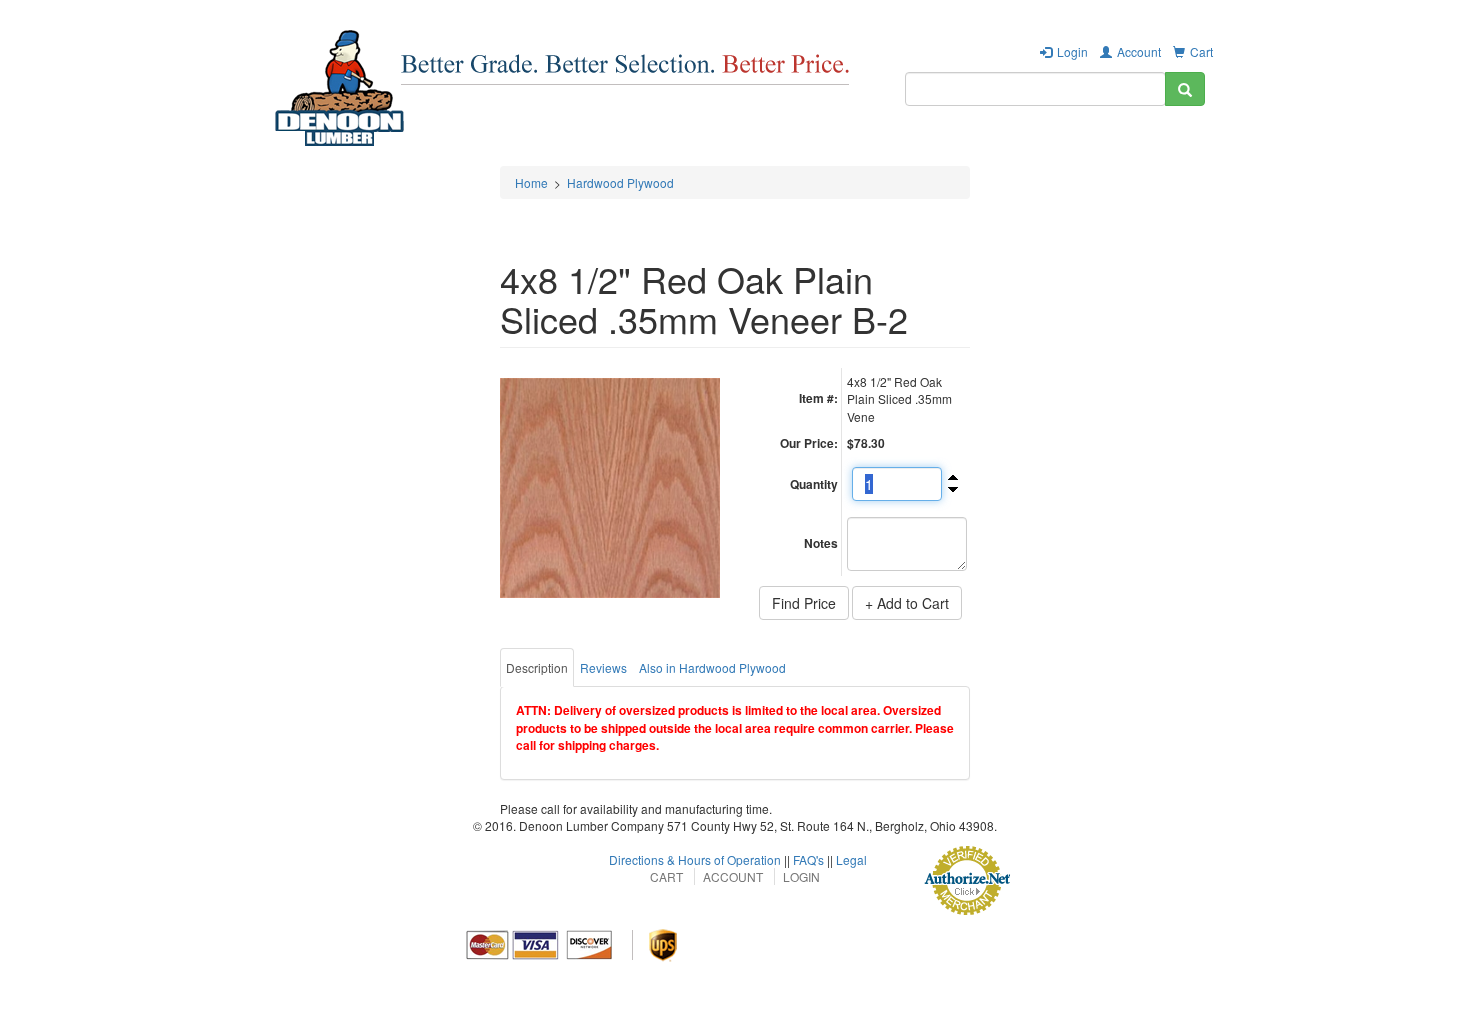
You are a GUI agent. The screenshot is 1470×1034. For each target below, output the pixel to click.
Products (528, 145)
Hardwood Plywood (620, 182)
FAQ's (808, 859)
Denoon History (1042, 145)
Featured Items (632, 145)
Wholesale (740, 145)
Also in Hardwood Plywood (712, 667)
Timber (823, 145)
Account (1139, 51)
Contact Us (1155, 145)
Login (1072, 51)
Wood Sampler (919, 145)
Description (537, 667)
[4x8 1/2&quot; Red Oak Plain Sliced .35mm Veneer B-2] (610, 488)
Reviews (603, 667)
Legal (851, 859)
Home (531, 182)
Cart (1201, 51)
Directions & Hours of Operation (695, 859)
